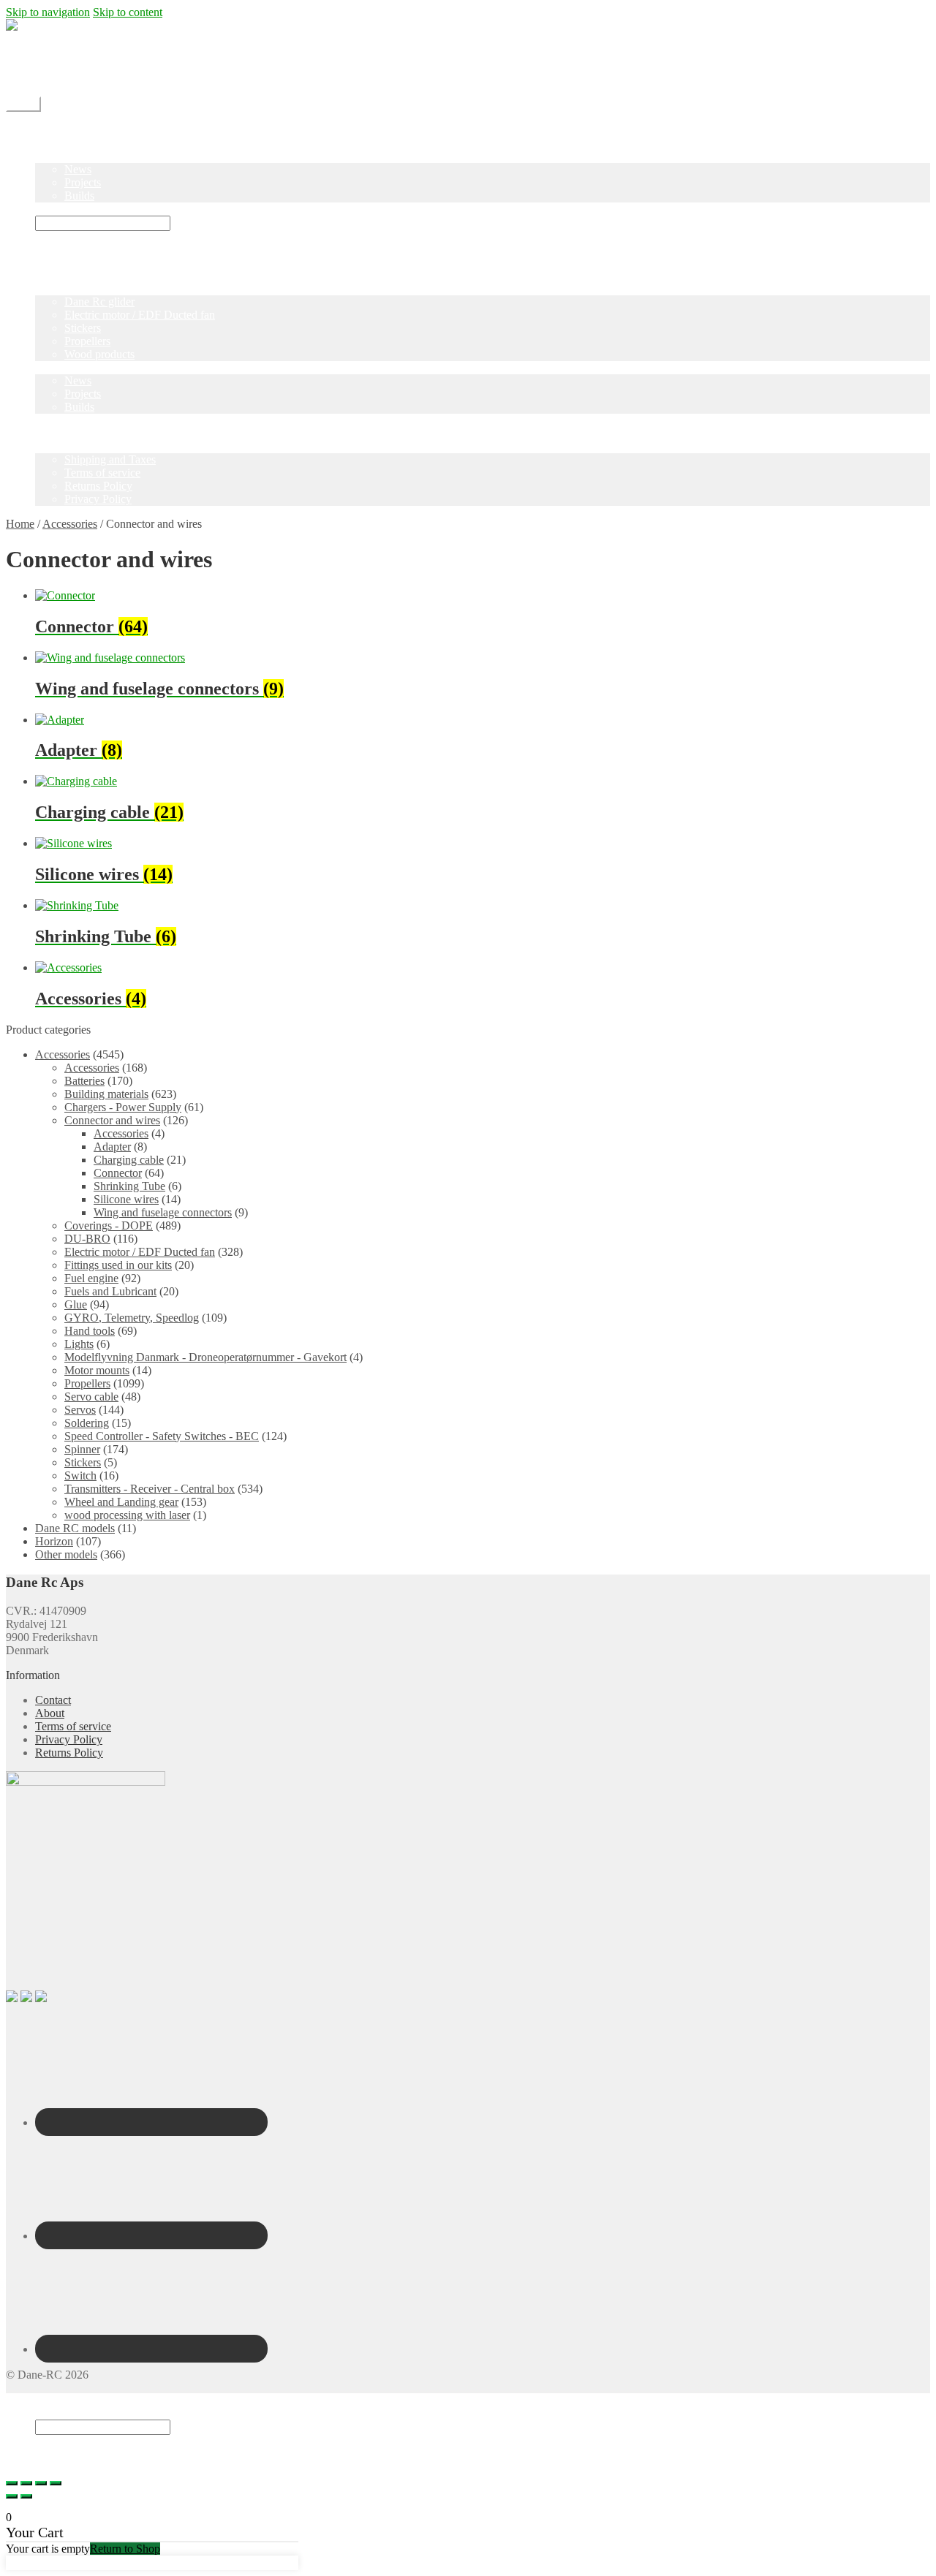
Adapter (112, 1147)
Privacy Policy (98, 499)
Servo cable (91, 1397)
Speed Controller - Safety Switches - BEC (162, 1436)
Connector (118, 1173)
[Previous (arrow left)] (12, 2496)
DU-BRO (87, 1239)
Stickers (83, 328)
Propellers (87, 341)
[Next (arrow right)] (26, 2496)
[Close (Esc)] (12, 2483)
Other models (66, 1554)
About (50, 1713)
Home (49, 130)
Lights (79, 1344)
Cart (49, 2454)
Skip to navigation (48, 12)
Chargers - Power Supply (123, 1107)
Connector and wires (112, 1120)
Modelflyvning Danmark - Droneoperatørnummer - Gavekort (205, 1357)
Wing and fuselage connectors (163, 1212)
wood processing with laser (127, 1515)
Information (62, 446)
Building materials (106, 1094)
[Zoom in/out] (56, 2483)
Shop (47, 143)
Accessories (70, 524)
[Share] (26, 2483)
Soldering (87, 1423)
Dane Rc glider (99, 302)
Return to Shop (125, 2549)
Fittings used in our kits (118, 1265)
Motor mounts (97, 1370)
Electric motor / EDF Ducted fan (140, 315)
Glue (76, 1304)
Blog (46, 156)
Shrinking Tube (129, 1186)
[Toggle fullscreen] (41, 2483)
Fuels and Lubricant (110, 1291)
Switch (80, 1475)
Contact (53, 65)
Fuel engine (91, 1278)
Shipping (56, 52)
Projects (83, 182)
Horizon (54, 1541)
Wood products (99, 354)
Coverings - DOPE (109, 1226)
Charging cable (129, 1160)
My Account (64, 78)
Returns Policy (98, 486)
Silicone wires (126, 1199)
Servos (80, 1410)
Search (51, 2413)
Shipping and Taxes (110, 459)
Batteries (84, 1081)
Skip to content (128, 12)
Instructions (62, 209)
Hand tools (90, 1331)
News (78, 169)
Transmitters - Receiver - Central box (150, 1489)
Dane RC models (75, 1528)
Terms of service (102, 473)
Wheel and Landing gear (121, 1502)
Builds (79, 196)
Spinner (82, 1449)
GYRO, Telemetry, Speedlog (132, 1318)
